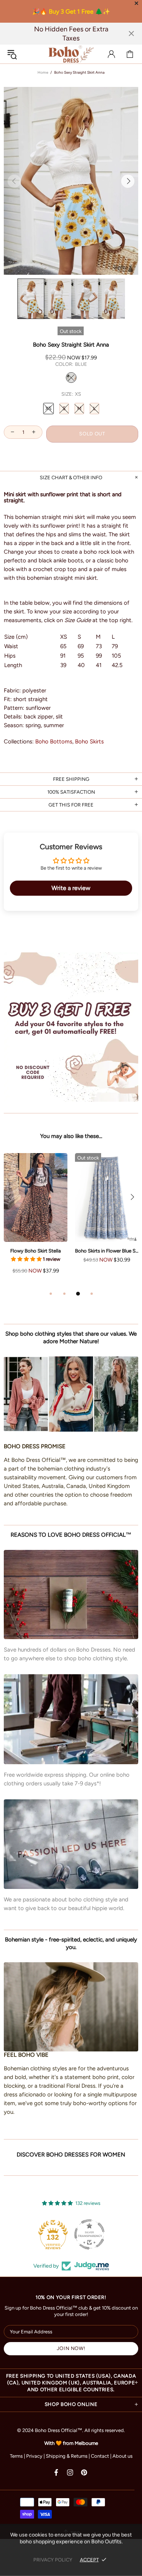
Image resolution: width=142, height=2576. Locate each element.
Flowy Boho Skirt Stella (36, 1251)
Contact (100, 2456)
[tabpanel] (36, 1221)
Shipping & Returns (67, 2456)
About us (122, 2456)
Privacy (34, 2456)
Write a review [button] (71, 888)
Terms (16, 2456)
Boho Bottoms (54, 742)
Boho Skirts (89, 742)
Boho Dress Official (71, 54)
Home (43, 72)
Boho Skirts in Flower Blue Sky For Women (107, 1251)
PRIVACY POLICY (53, 2560)
